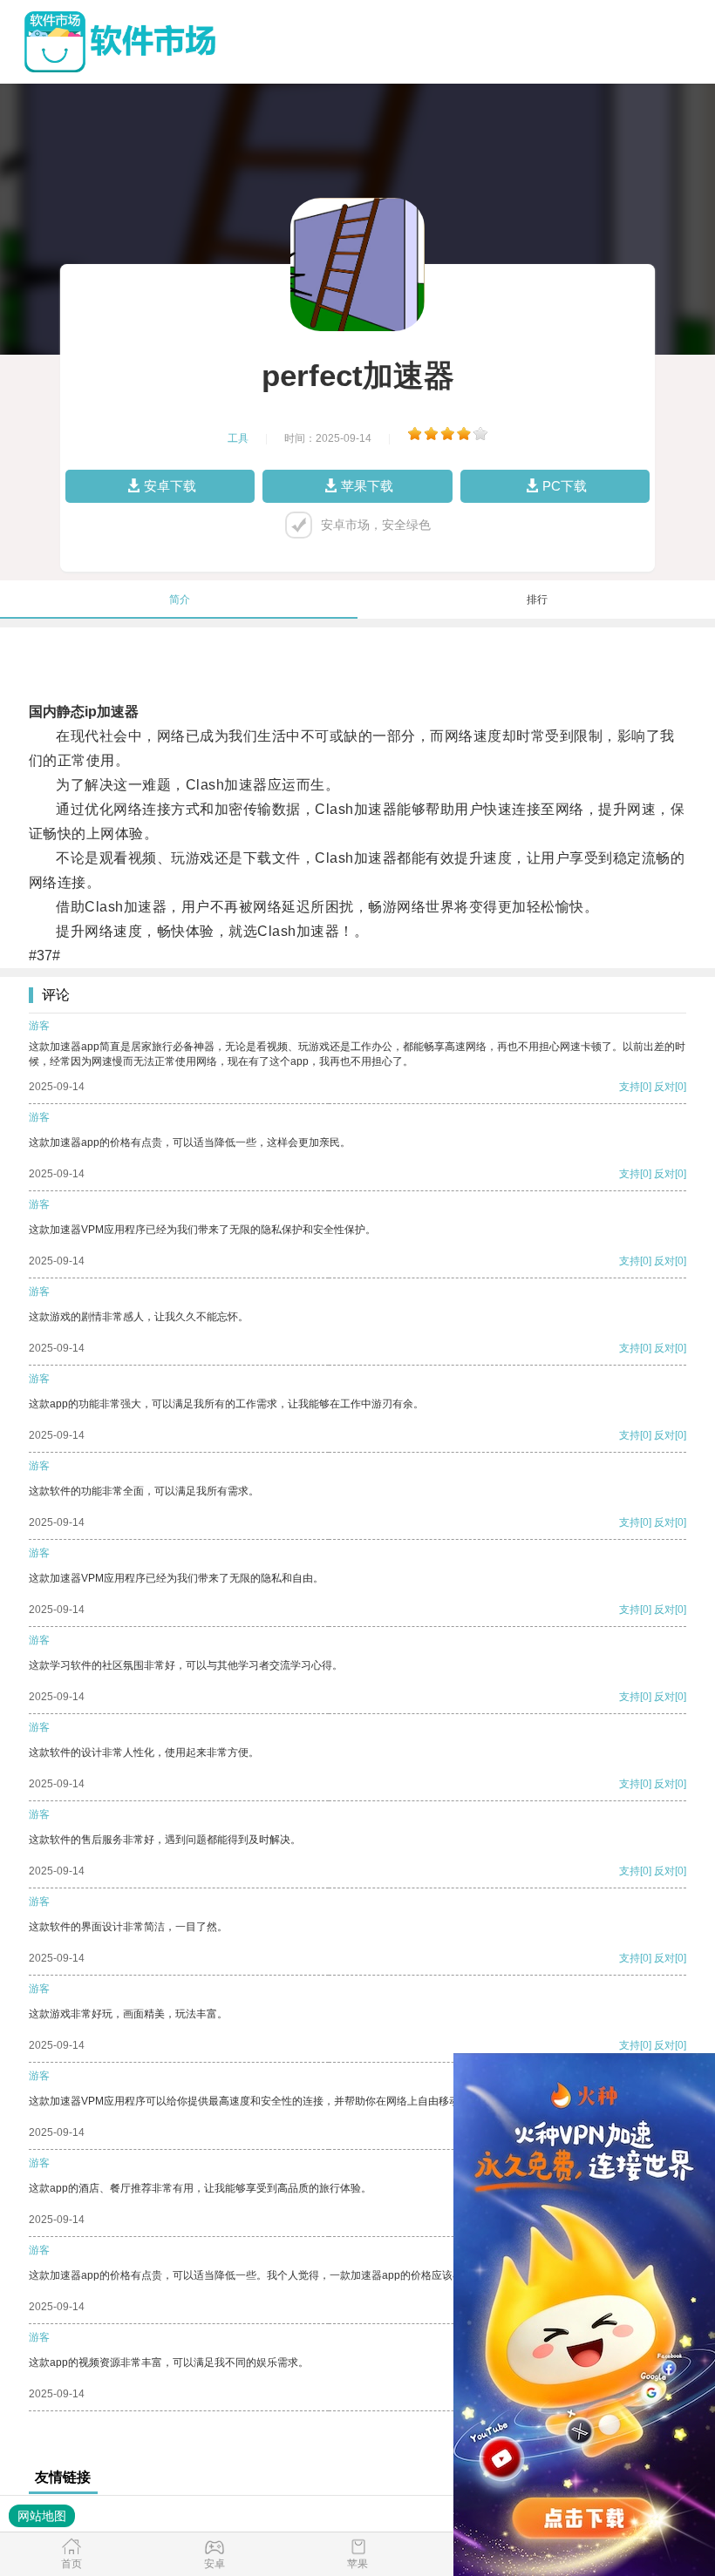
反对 (664, 1087)
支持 (630, 1087)
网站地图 (42, 2516)
